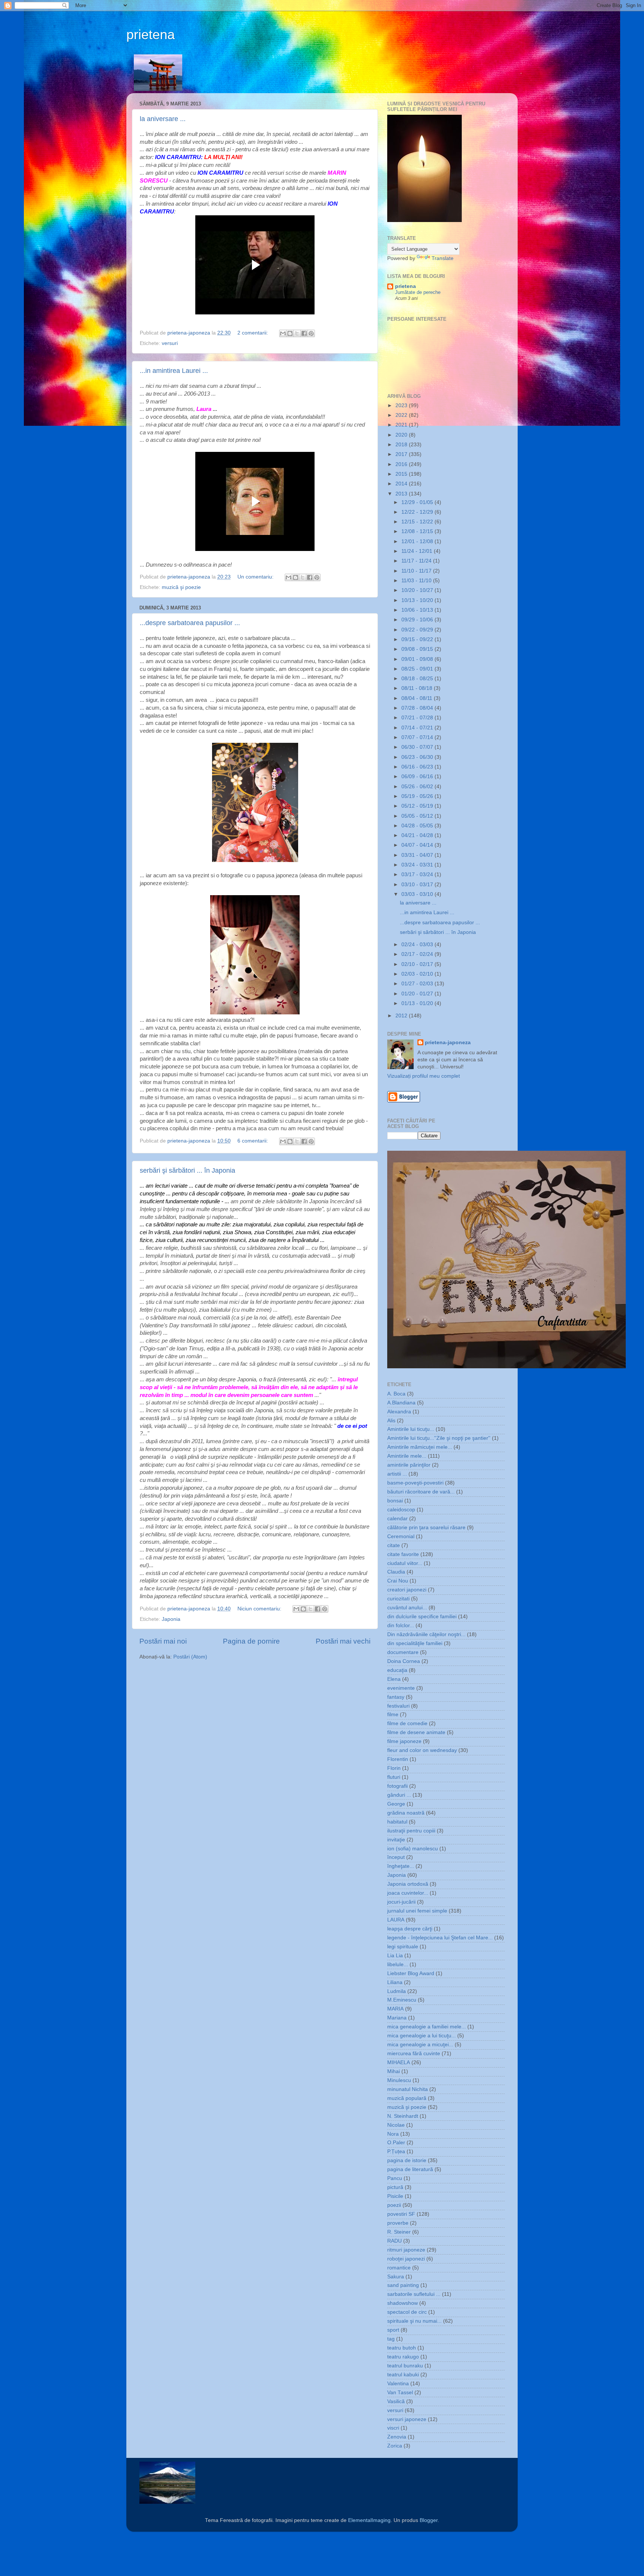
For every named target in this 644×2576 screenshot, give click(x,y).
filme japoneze (404, 1741)
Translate (443, 258)
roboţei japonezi (406, 2259)
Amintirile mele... (407, 1456)
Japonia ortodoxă (408, 1884)
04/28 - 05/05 (418, 826)
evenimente (401, 1688)
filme (393, 1715)
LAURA (396, 1920)
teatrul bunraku (405, 2366)
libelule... (398, 1965)
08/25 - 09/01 (418, 669)
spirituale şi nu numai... (414, 2321)
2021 (402, 425)
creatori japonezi (407, 1590)
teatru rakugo (403, 2357)
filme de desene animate (416, 1732)
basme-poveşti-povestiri (415, 1483)
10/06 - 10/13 (418, 610)
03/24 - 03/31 (418, 865)
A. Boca (396, 1394)
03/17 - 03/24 (418, 874)
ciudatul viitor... (405, 1563)
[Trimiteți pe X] (297, 333)
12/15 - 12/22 (418, 522)
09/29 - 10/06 (418, 620)
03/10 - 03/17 (418, 885)
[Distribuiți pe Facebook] (304, 333)
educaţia (397, 1670)
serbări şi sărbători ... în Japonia (187, 1170)
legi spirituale (403, 1947)
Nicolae (396, 2125)
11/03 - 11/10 (417, 581)
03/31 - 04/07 (418, 855)
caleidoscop (401, 1510)
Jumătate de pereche (418, 292)
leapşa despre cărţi (410, 1929)
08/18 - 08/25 (418, 679)
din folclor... (401, 1626)
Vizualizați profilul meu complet (424, 1076)
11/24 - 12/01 (418, 551)
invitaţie (396, 1840)
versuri (170, 343)
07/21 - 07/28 (418, 718)
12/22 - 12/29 (418, 512)
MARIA (395, 2009)
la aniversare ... (163, 119)
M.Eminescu (402, 2000)
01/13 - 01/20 (418, 1003)
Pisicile (395, 2196)
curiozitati (398, 1599)
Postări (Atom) (190, 1657)
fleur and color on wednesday (422, 1750)
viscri (393, 2428)
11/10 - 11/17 (417, 571)
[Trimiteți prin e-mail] (283, 333)
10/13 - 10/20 (418, 600)
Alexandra (399, 1412)
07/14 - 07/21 (418, 728)
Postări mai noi (163, 1641)
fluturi (394, 1777)
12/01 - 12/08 (418, 541)
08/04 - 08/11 (418, 698)
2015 (402, 474)
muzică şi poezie (181, 587)
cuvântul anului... (407, 1608)
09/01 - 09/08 (418, 659)
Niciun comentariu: (260, 1609)
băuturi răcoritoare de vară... (421, 1492)
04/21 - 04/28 (418, 835)
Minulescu (399, 2080)
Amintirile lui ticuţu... (411, 1429)
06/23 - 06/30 (418, 757)
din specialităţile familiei (415, 1643)
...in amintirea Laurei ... (174, 371)
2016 (402, 464)
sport (393, 2330)
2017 (402, 454)
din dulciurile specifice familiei (422, 1617)
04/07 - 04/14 (418, 845)
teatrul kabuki (403, 2375)
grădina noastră (406, 1813)
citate (394, 1545)
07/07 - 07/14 (418, 737)
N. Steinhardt (403, 2116)
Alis (391, 1421)
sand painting (403, 2285)
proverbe (398, 2223)
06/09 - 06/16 (418, 777)
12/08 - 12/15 (418, 531)
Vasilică (396, 2401)
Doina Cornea (404, 1661)
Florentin (398, 1759)
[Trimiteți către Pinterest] (311, 333)
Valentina (398, 2384)
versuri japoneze (407, 2419)
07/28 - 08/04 (418, 708)
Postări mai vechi (343, 1641)
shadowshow (402, 2303)
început (396, 1857)
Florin (394, 1768)
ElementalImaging (369, 2520)
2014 (402, 484)
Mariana (397, 2018)
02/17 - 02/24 (418, 954)
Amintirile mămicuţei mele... (420, 1447)
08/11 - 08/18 (418, 688)
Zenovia (397, 2437)
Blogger (429, 2520)
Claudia (396, 1572)
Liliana (395, 1982)
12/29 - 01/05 (418, 502)
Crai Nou (398, 1581)
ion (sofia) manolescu (413, 1849)
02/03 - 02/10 (418, 974)
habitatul (397, 1822)
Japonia (171, 1619)
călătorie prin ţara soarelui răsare (426, 1528)
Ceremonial (401, 1536)
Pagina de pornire (251, 1641)
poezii (394, 2205)
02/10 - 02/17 (418, 964)
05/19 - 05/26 (418, 796)
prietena (151, 34)
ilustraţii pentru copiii (411, 1831)
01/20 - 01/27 (418, 994)
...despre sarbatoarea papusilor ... (190, 623)
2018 (402, 445)
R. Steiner (399, 2232)
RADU (394, 2241)
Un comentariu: (256, 577)
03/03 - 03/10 (418, 894)
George (396, 1804)
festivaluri (398, 1706)
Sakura (396, 2277)
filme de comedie (407, 1723)
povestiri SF (401, 2214)
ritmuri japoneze (406, 2250)
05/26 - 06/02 (418, 787)
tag (391, 2339)
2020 (402, 435)
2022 (402, 415)
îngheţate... (401, 1866)
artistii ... (397, 1474)
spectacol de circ (407, 2312)
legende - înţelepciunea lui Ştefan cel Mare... (440, 1938)
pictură (395, 2187)
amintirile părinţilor (409, 1465)
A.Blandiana (401, 1403)
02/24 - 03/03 (418, 945)
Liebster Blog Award (411, 1973)
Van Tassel (400, 2393)
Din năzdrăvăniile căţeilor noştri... (426, 1634)
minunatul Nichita (408, 2089)
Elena (394, 1679)
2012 (402, 1016)
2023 (402, 405)
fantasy (396, 1697)
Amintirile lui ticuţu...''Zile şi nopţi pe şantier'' (439, 1438)
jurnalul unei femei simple (417, 1911)
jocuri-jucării (401, 1902)
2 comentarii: (253, 333)
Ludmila (397, 1991)
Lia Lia (395, 1956)
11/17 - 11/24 (417, 561)
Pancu (395, 2178)
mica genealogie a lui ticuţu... (422, 2036)
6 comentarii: (253, 1141)
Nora (393, 2134)
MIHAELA (399, 2062)
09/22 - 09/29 (418, 630)
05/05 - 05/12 (418, 816)
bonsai (395, 1501)
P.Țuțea (396, 2152)
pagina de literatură (410, 2169)
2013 (402, 494)
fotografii (397, 1786)
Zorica (395, 2446)
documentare (403, 1652)
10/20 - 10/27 (418, 590)
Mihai (394, 2071)
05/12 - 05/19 (418, 806)
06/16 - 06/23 (418, 767)
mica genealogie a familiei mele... (427, 2027)
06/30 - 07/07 (418, 747)
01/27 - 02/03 (418, 984)
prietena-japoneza (448, 1043)
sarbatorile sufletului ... (414, 2294)
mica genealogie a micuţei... (420, 2045)
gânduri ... (399, 1795)
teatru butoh (402, 2348)
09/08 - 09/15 (418, 649)
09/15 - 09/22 (418, 639)
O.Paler (396, 2143)
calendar (397, 1519)
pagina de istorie (407, 2160)
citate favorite (403, 1554)
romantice (399, 2268)
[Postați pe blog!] (290, 333)
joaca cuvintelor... (408, 1893)
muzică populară (407, 2098)
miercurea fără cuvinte (414, 2054)
